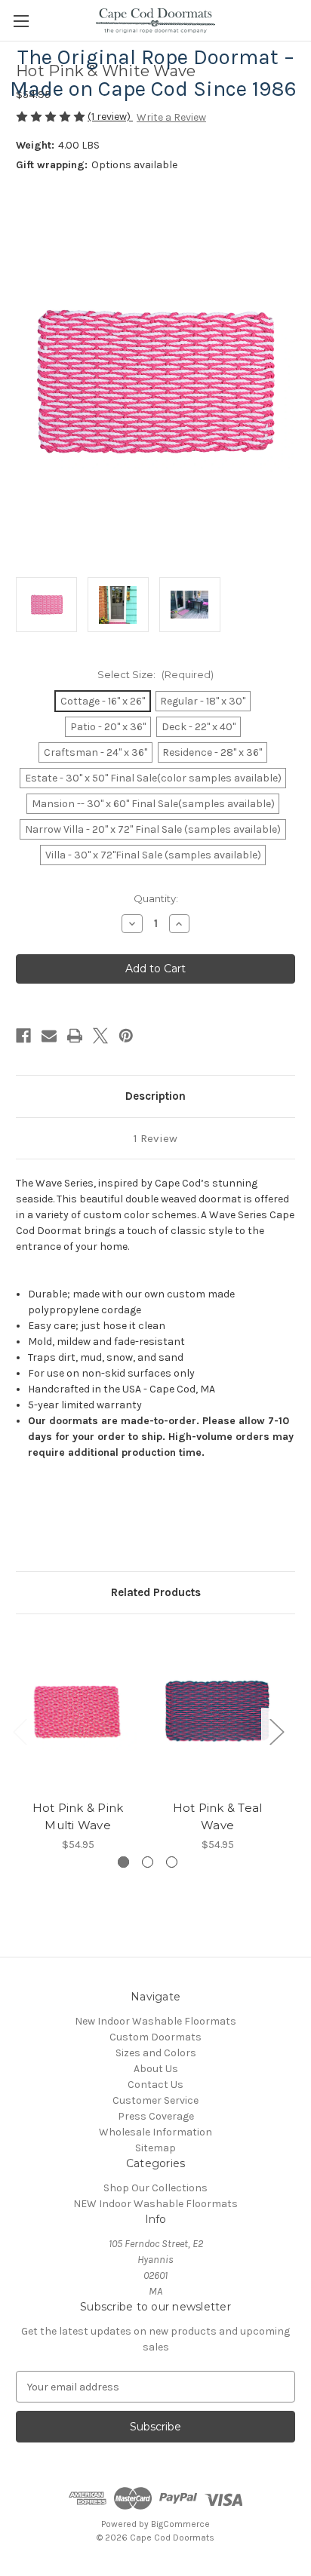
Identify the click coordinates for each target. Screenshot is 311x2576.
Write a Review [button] (171, 117)
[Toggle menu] (21, 21)
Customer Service (155, 2100)
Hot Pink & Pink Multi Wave (78, 1816)
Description (155, 1096)
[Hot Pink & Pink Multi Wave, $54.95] (78, 1711)
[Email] (49, 1036)
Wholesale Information (155, 2132)
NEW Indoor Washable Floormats (155, 2204)
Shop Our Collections (155, 2188)
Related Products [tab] (156, 1592)
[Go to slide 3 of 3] (172, 1862)
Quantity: (156, 898)
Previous (20, 1732)
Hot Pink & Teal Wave (218, 1816)
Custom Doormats (155, 2037)
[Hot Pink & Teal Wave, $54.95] (217, 1711)
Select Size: (155, 674)
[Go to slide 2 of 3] (148, 1862)
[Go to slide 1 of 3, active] (123, 1862)
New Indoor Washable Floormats (155, 2021)
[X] (100, 1036)
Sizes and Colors (156, 2053)
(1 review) (110, 117)
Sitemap (155, 2148)
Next (276, 1732)
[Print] (75, 1036)
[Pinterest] (126, 1036)
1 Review (155, 1138)
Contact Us (155, 2085)
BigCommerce (180, 2524)
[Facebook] (23, 1036)
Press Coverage (156, 2116)
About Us (156, 2069)
